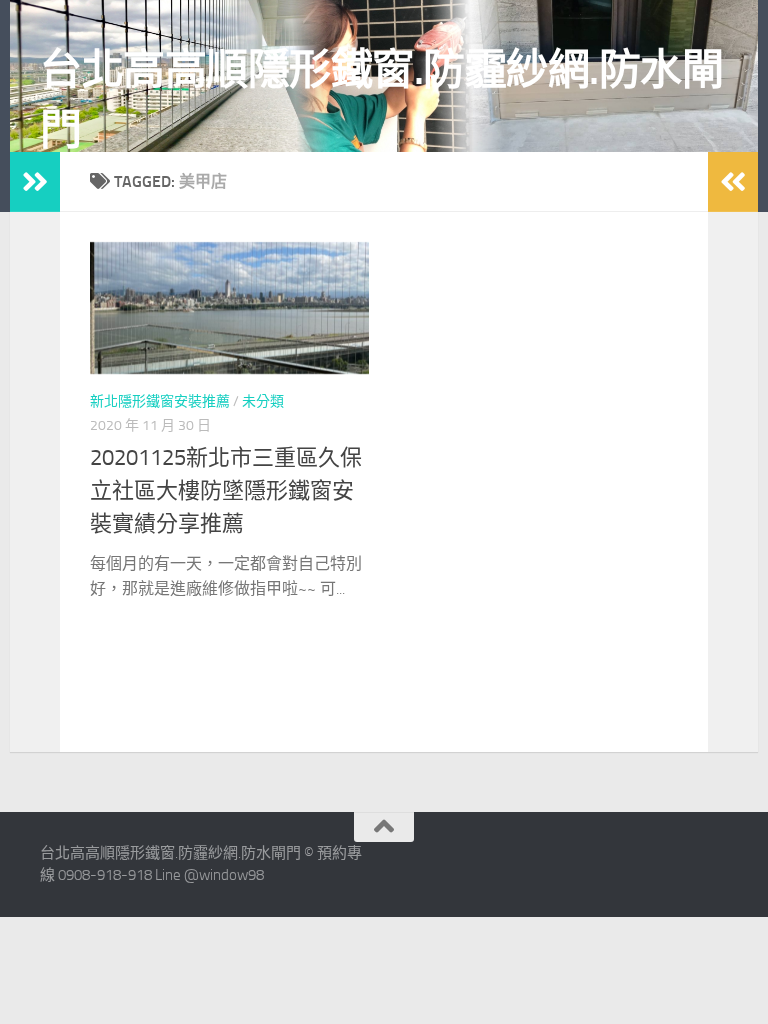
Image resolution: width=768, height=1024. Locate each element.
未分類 (263, 401)
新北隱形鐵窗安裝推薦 (160, 401)
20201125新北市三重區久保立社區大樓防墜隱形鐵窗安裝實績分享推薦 (226, 491)
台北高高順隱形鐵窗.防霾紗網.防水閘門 (381, 100)
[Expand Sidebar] (35, 182)
